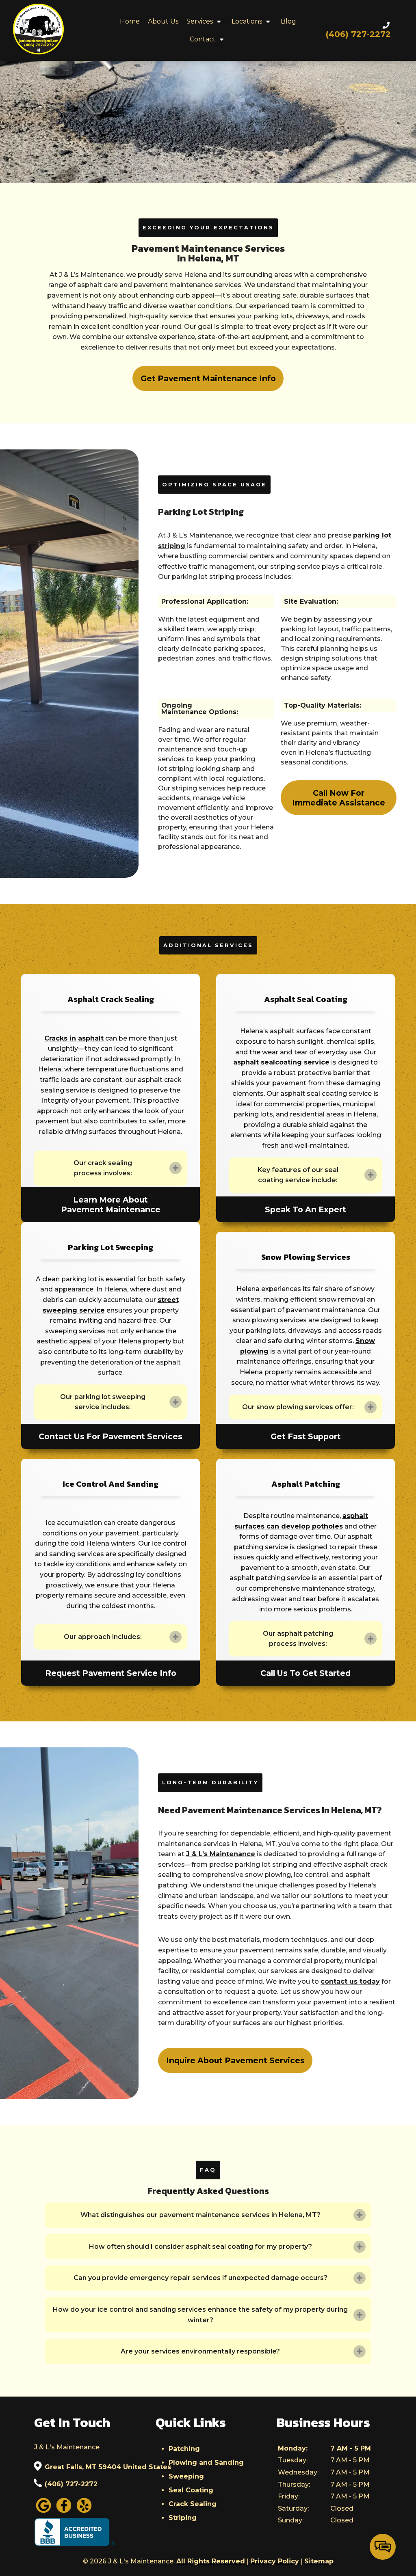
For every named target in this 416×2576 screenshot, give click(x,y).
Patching (184, 2449)
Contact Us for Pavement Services (110, 1436)
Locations (247, 21)
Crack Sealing (193, 2504)
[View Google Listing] (43, 2512)
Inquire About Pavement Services (235, 2060)
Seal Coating (191, 2490)
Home (130, 21)
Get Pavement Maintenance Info (208, 378)
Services (200, 21)
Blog (288, 21)
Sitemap (319, 2561)
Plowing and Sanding (206, 2463)
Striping (183, 2518)
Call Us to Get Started (305, 1673)
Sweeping (186, 2476)
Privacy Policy (275, 2561)
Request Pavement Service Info (111, 1673)
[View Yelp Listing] (84, 2512)
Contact (203, 39)
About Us (163, 21)
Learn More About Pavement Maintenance (111, 1205)
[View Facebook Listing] (64, 2512)
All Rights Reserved (211, 2561)
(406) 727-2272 (71, 2484)
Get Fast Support (306, 1436)
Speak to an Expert (305, 1209)
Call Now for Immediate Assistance (339, 798)
